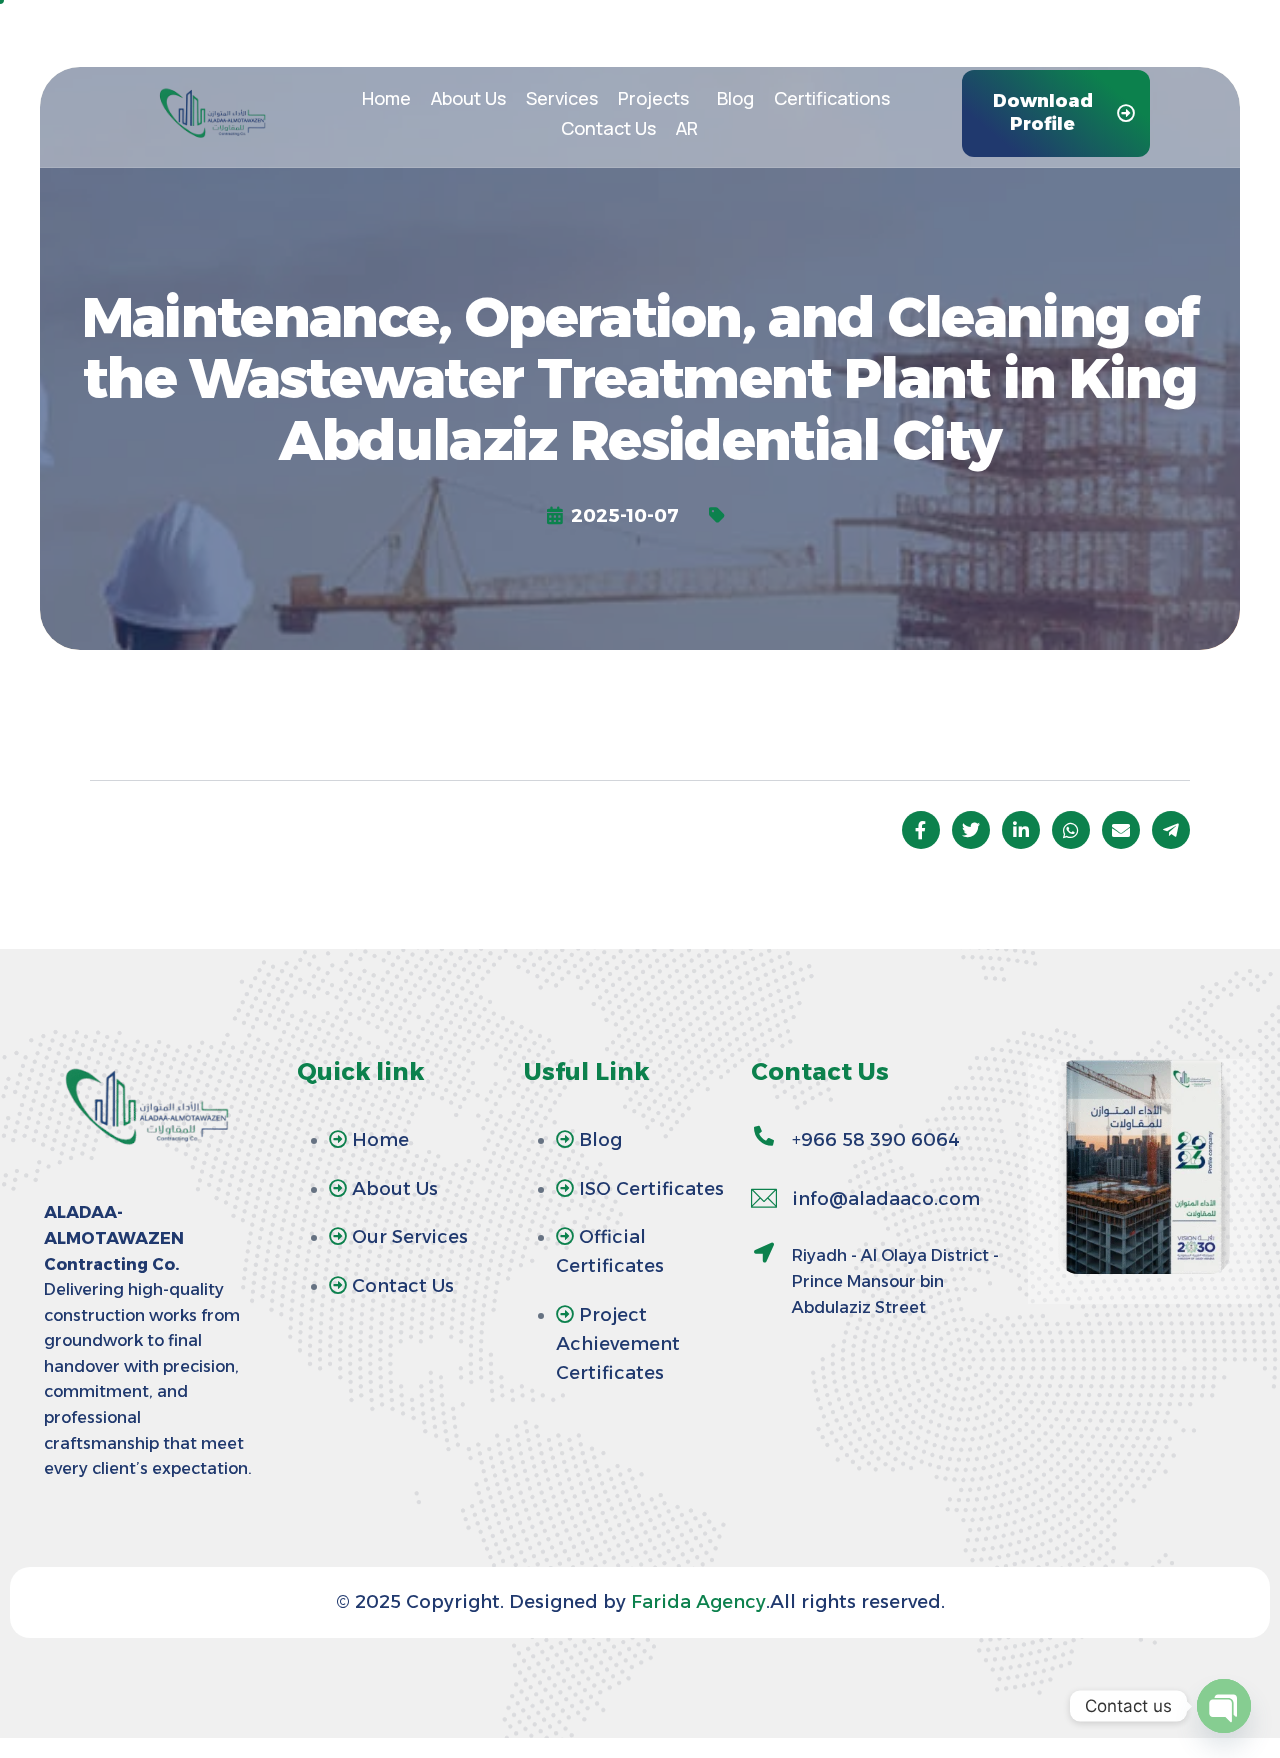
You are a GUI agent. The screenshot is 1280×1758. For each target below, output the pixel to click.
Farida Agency (696, 1602)
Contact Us (608, 128)
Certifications (832, 98)
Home (386, 98)
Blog (735, 98)
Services (562, 98)
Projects (653, 98)
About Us (468, 98)
